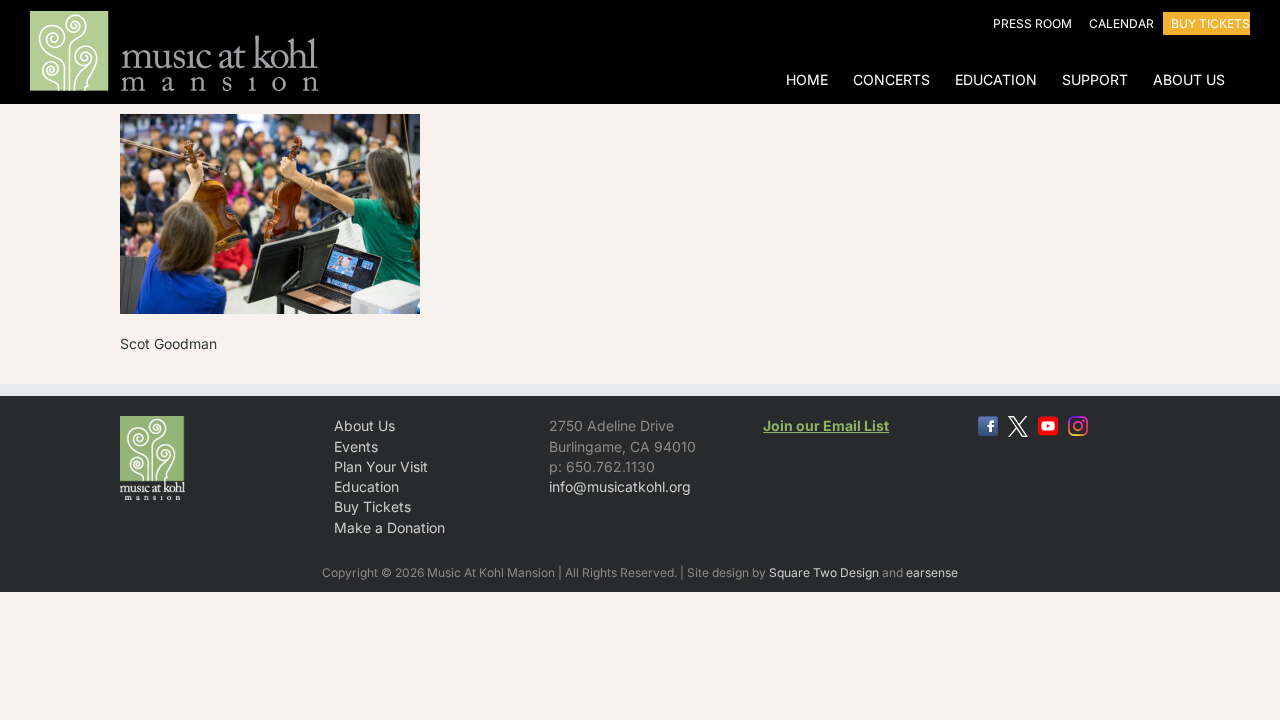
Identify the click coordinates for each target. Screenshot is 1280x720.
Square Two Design (824, 572)
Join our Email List (826, 425)
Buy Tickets (372, 506)
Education (366, 486)
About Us (364, 425)
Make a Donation (389, 527)
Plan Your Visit (381, 466)
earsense (932, 572)
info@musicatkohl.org (620, 486)
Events (356, 446)
